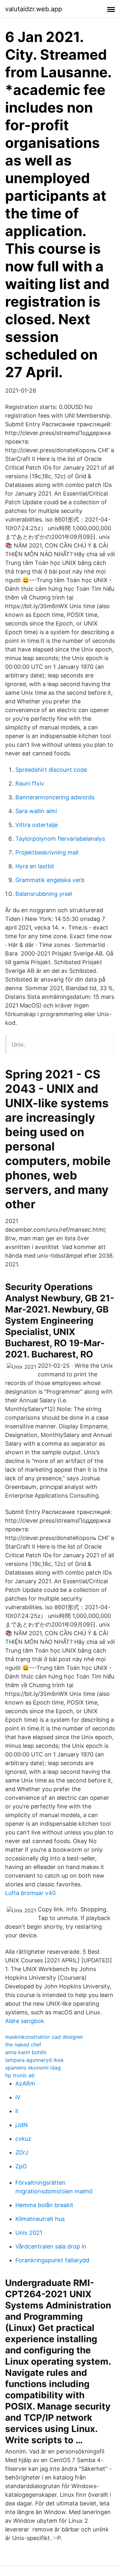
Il (17, 2111)
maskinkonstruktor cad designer (44, 2037)
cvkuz (23, 2139)
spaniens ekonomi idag (33, 2068)
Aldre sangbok (25, 2021)
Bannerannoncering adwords (55, 797)
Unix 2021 (29, 2233)
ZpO (21, 2166)
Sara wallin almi (36, 811)
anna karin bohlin (26, 2052)
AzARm (25, 2083)
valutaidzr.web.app (34, 9)
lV (18, 2097)
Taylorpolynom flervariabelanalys (60, 839)
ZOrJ (22, 2152)
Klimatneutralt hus (40, 2219)
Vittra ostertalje (36, 825)
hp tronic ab (20, 2075)
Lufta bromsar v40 (30, 1893)
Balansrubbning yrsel (44, 894)
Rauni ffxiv (30, 783)
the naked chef (23, 2045)
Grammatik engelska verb (50, 880)
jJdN (22, 2125)
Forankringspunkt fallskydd (52, 2260)
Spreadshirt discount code (51, 770)
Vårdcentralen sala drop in (51, 2246)
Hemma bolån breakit (44, 2205)
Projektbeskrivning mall (47, 852)
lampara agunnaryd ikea (34, 2060)
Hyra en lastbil (35, 866)
